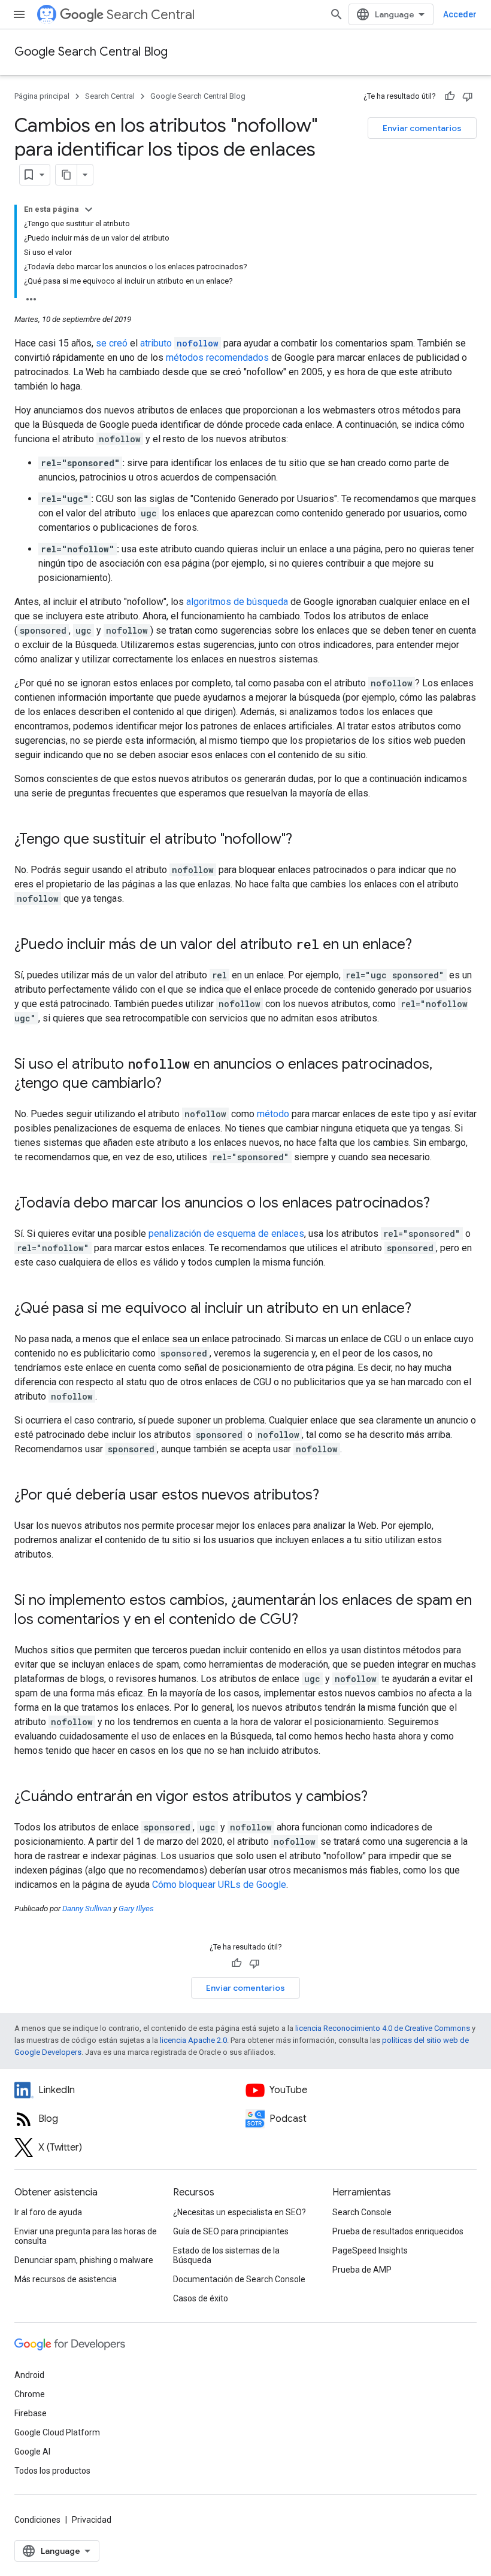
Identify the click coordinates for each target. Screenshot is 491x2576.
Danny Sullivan (87, 1909)
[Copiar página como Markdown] (66, 175)
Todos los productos (52, 2471)
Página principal (42, 96)
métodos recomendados (217, 358)
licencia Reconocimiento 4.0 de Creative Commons (383, 2028)
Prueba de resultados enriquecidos (398, 2231)
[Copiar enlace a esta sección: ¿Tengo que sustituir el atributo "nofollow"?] (304, 840)
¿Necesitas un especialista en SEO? (240, 2212)
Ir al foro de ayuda (48, 2212)
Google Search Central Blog (91, 52)
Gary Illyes (136, 1909)
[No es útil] (468, 96)
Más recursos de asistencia (66, 2279)
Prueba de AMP (362, 2270)
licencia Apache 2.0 (193, 2040)
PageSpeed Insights (370, 2250)
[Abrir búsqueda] (337, 14)
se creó (112, 343)
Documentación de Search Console (239, 2279)
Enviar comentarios (422, 128)
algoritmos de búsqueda (237, 602)
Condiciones (37, 2520)
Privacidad (92, 2520)
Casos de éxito (201, 2298)
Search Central (151, 15)
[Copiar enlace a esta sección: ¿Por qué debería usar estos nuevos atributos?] (331, 1496)
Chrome (30, 2394)
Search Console (362, 2212)
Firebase (31, 2413)
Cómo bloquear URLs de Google (219, 1885)
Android (29, 2375)
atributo (179, 343)
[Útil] (450, 96)
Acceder (460, 14)
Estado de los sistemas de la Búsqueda (226, 2255)
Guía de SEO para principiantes (231, 2231)
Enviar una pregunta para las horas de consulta (86, 2236)
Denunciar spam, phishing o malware (84, 2260)
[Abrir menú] (19, 14)
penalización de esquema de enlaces (226, 1234)
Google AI (32, 2452)
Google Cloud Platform (57, 2432)
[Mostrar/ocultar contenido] (89, 209)
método (273, 1114)
